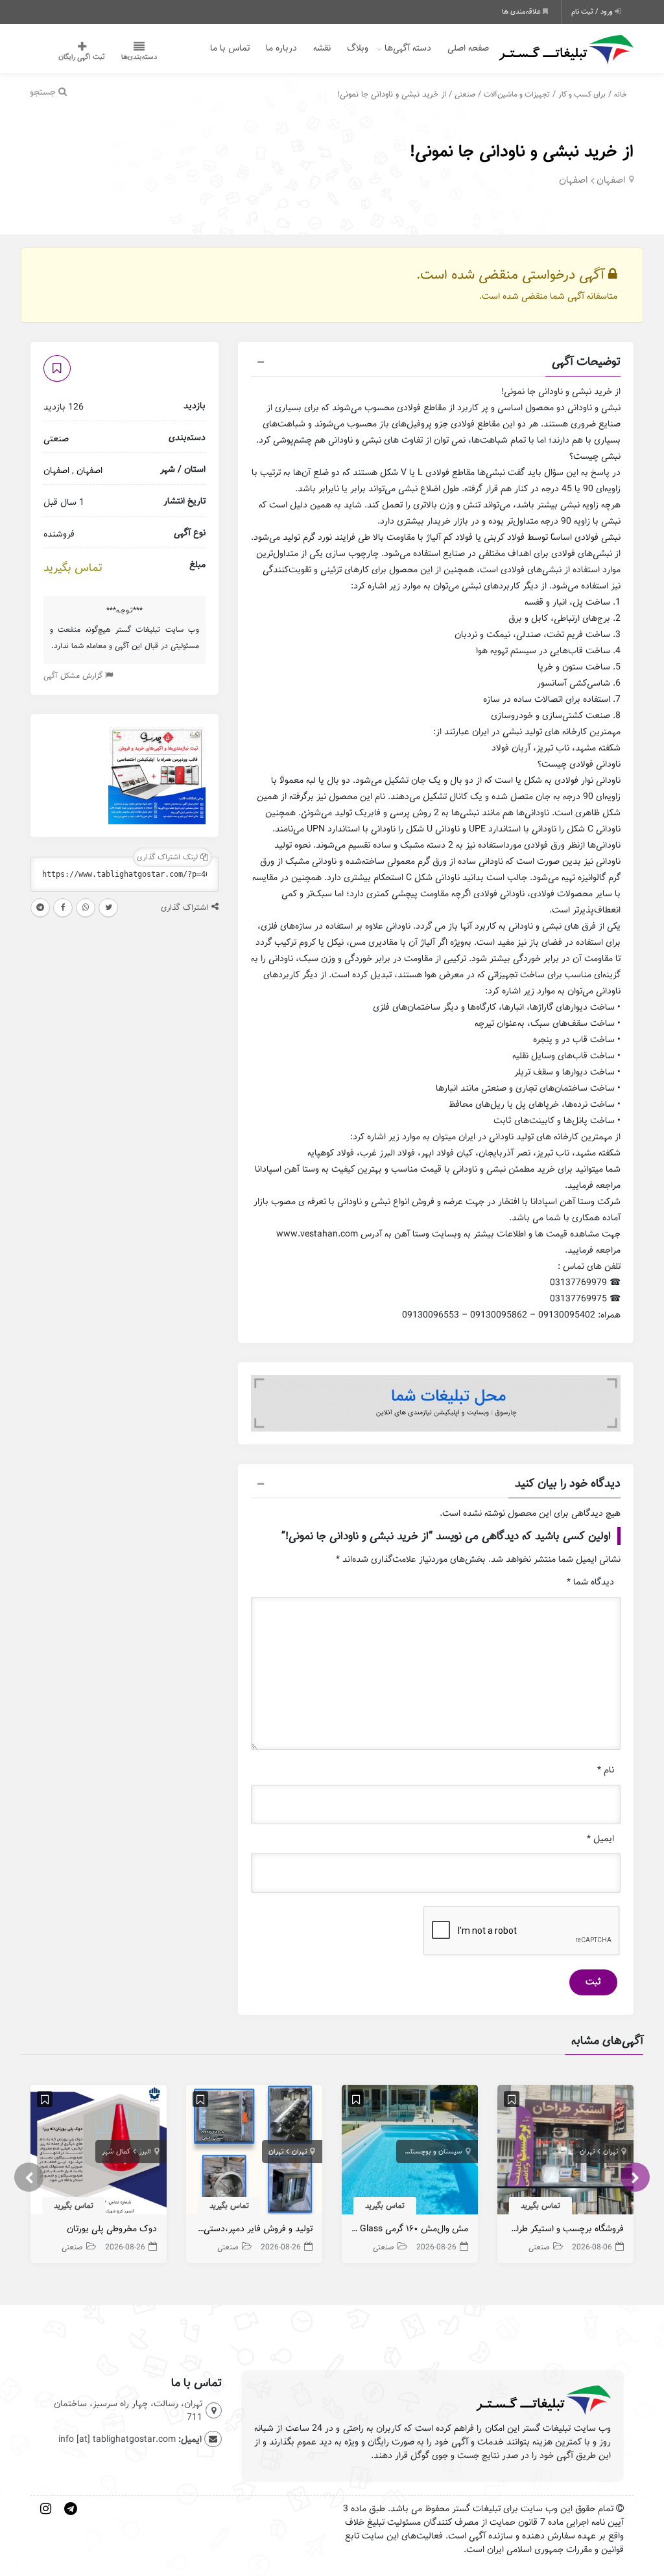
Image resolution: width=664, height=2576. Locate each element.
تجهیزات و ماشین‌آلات (517, 94)
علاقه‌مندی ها (522, 12)
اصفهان (611, 180)
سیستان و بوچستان (434, 2152)
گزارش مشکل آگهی (74, 676)
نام (606, 1770)
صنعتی (465, 94)
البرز (145, 2152)
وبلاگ (358, 48)
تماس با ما (230, 48)
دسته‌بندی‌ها (139, 57)
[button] (436, 364)
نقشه (322, 48)
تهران (611, 2152)
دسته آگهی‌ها (408, 48)
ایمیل (600, 1839)
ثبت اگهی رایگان (82, 57)
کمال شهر (116, 2152)
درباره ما (281, 48)
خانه (621, 94)
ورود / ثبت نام (593, 12)
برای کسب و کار (582, 94)
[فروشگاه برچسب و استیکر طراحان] (565, 2153)
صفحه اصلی (468, 48)
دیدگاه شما (590, 1582)
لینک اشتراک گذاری (169, 857)
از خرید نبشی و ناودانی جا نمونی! (522, 151)
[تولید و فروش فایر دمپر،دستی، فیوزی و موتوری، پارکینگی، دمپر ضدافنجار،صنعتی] (254, 2153)
